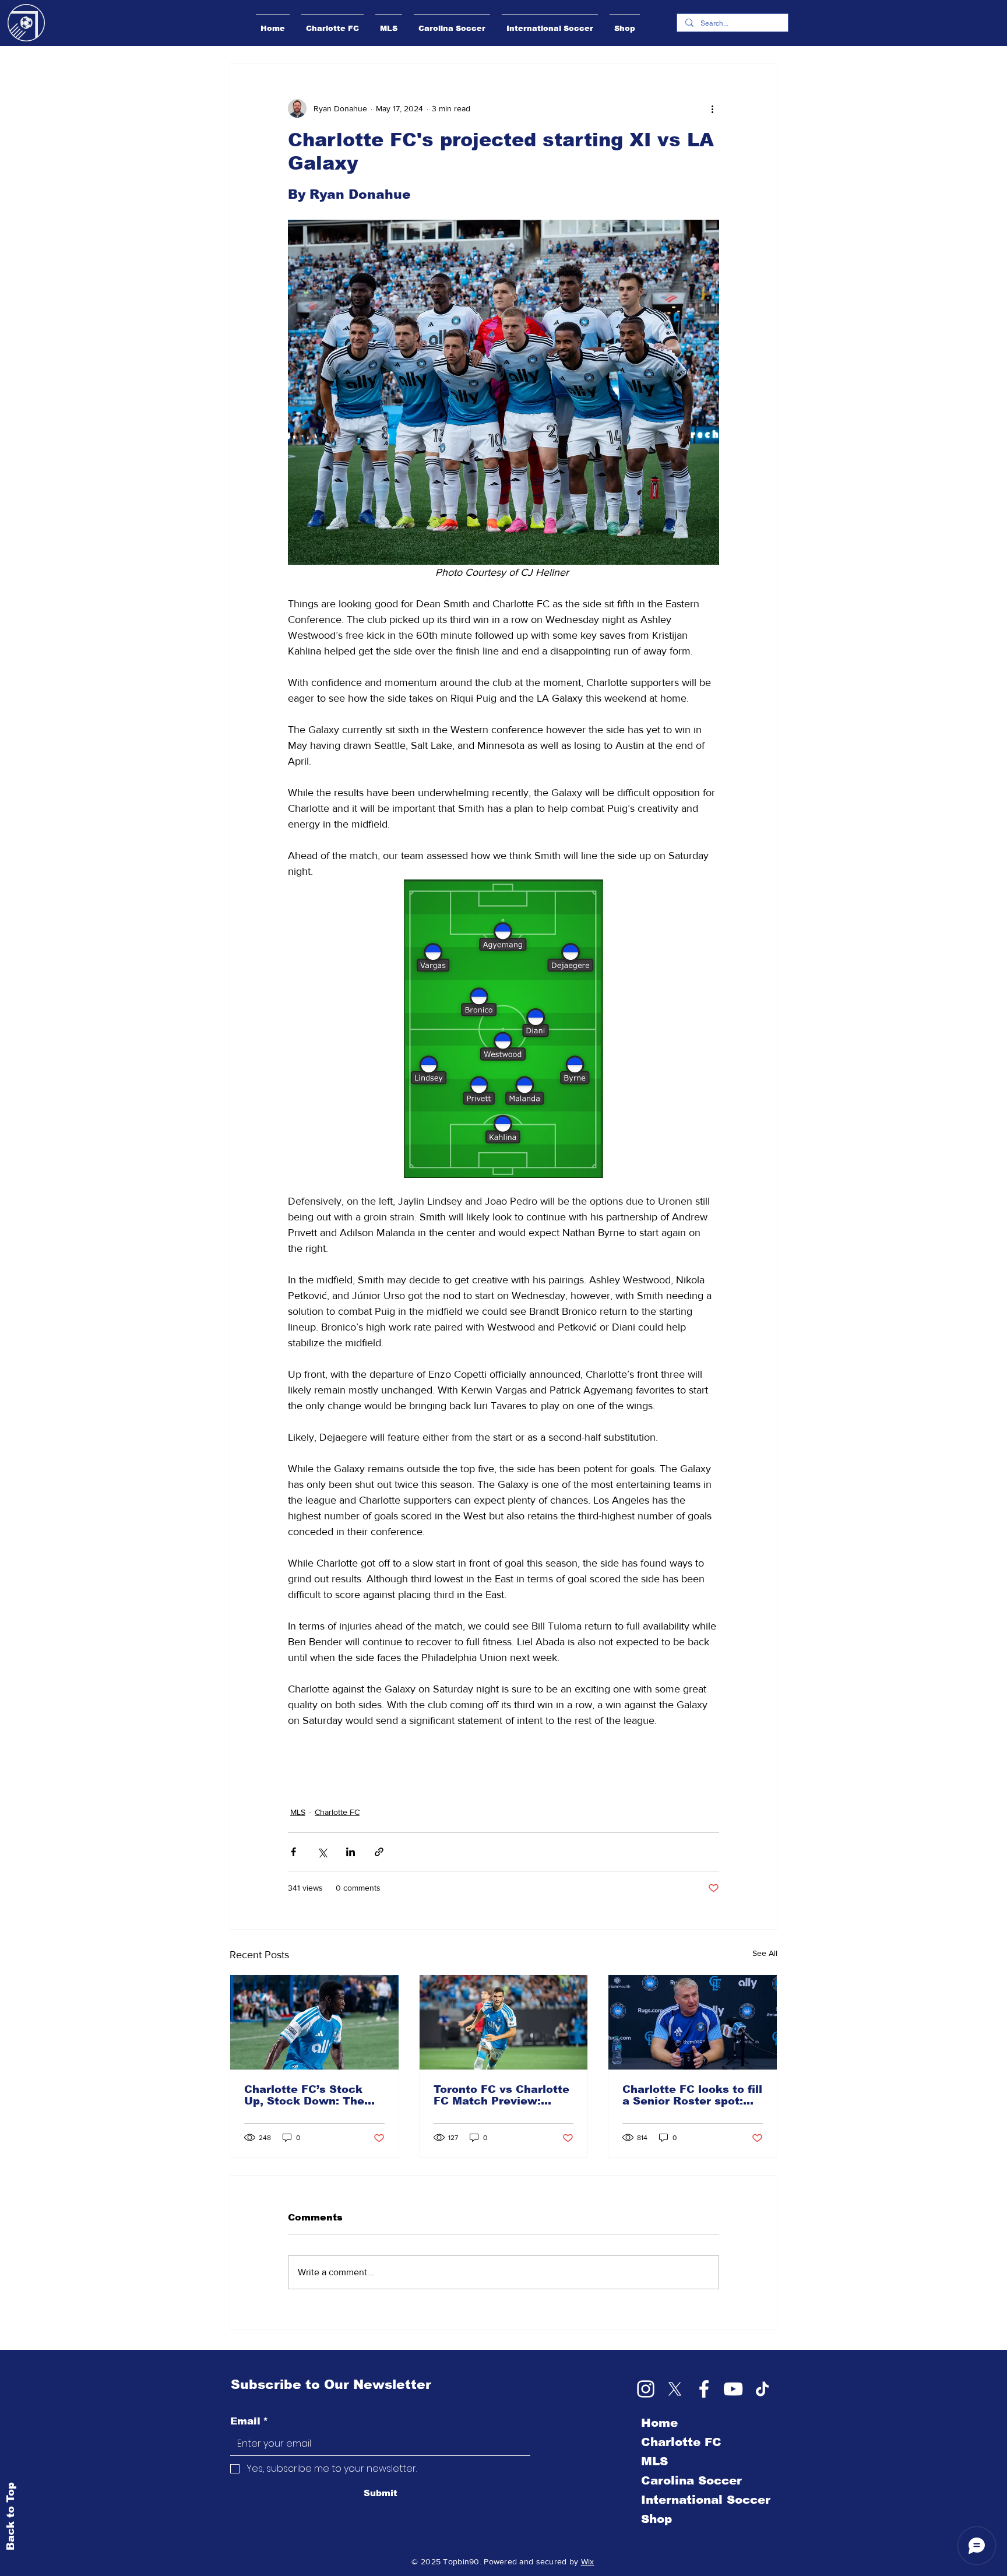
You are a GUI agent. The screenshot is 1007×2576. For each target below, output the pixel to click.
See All (765, 1953)
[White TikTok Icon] (762, 2389)
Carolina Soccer (691, 2480)
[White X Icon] (675, 2389)
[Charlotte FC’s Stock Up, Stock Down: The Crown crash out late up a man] (314, 2022)
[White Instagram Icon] (646, 2389)
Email (249, 2421)
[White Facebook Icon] (704, 2389)
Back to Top (10, 2516)
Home (659, 2423)
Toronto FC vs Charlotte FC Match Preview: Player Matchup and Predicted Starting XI (501, 2095)
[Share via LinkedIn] (351, 1852)
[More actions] (712, 108)
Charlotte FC (337, 1812)
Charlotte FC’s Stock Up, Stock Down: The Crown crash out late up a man (313, 2095)
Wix (588, 2561)
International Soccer (706, 2500)
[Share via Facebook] (293, 1852)
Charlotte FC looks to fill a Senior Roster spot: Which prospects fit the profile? (692, 2095)
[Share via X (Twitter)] (322, 1852)
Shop (656, 2519)
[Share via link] (379, 1852)
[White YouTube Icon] (733, 2389)
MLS (298, 1812)
